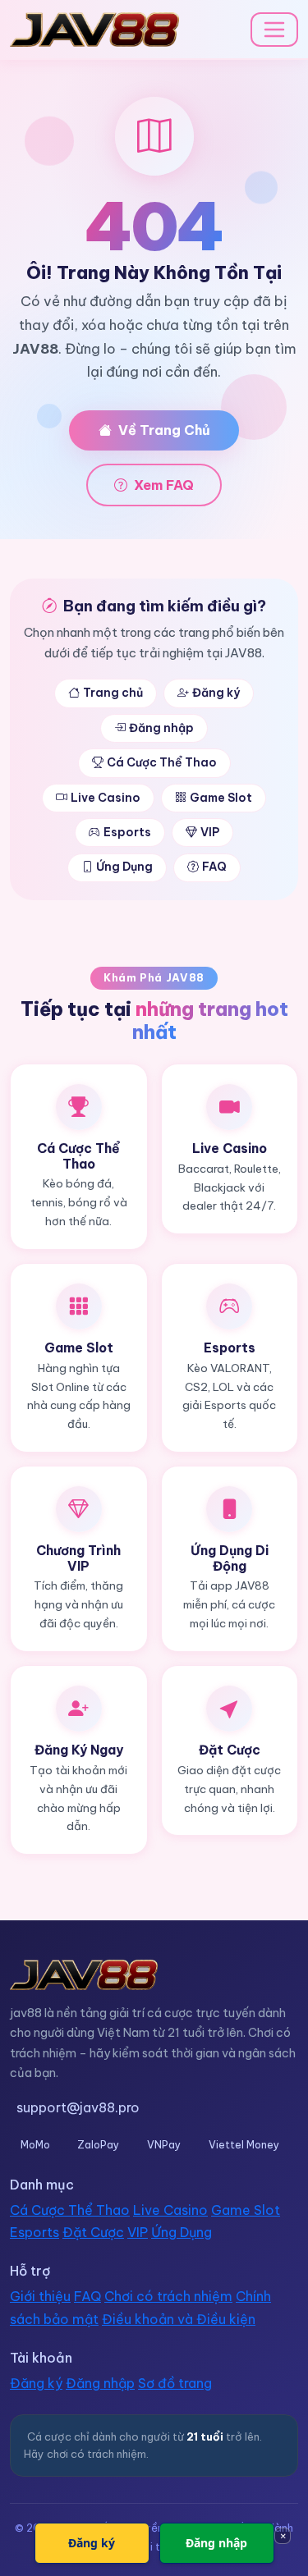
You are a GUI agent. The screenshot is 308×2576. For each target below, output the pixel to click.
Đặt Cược (93, 2232)
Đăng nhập (161, 728)
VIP (210, 832)
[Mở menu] (274, 30)
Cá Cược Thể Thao (162, 762)
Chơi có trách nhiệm (168, 2296)
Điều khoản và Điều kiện (179, 2319)
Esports (127, 832)
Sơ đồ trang (175, 2383)
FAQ (214, 867)
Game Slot (221, 798)
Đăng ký (216, 693)
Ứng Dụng (124, 867)
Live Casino (106, 798)
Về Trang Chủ (164, 430)
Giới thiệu (40, 2296)
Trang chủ (113, 693)
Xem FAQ (164, 485)
